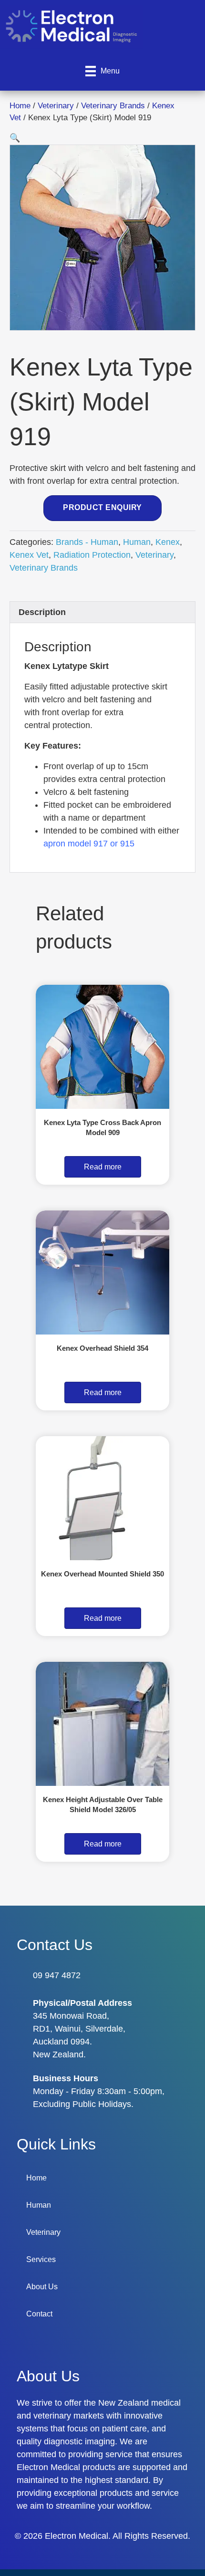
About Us (42, 2287)
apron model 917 (76, 844)
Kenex (168, 542)
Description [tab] (42, 612)
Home (20, 106)
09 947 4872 (57, 1975)
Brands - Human (87, 542)
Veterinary (56, 106)
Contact (39, 2314)
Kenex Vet (29, 555)
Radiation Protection (92, 555)
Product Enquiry (102, 507)
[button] (15, 138)
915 (127, 844)
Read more (103, 1167)
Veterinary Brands (113, 106)
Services (41, 2259)
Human (137, 542)
